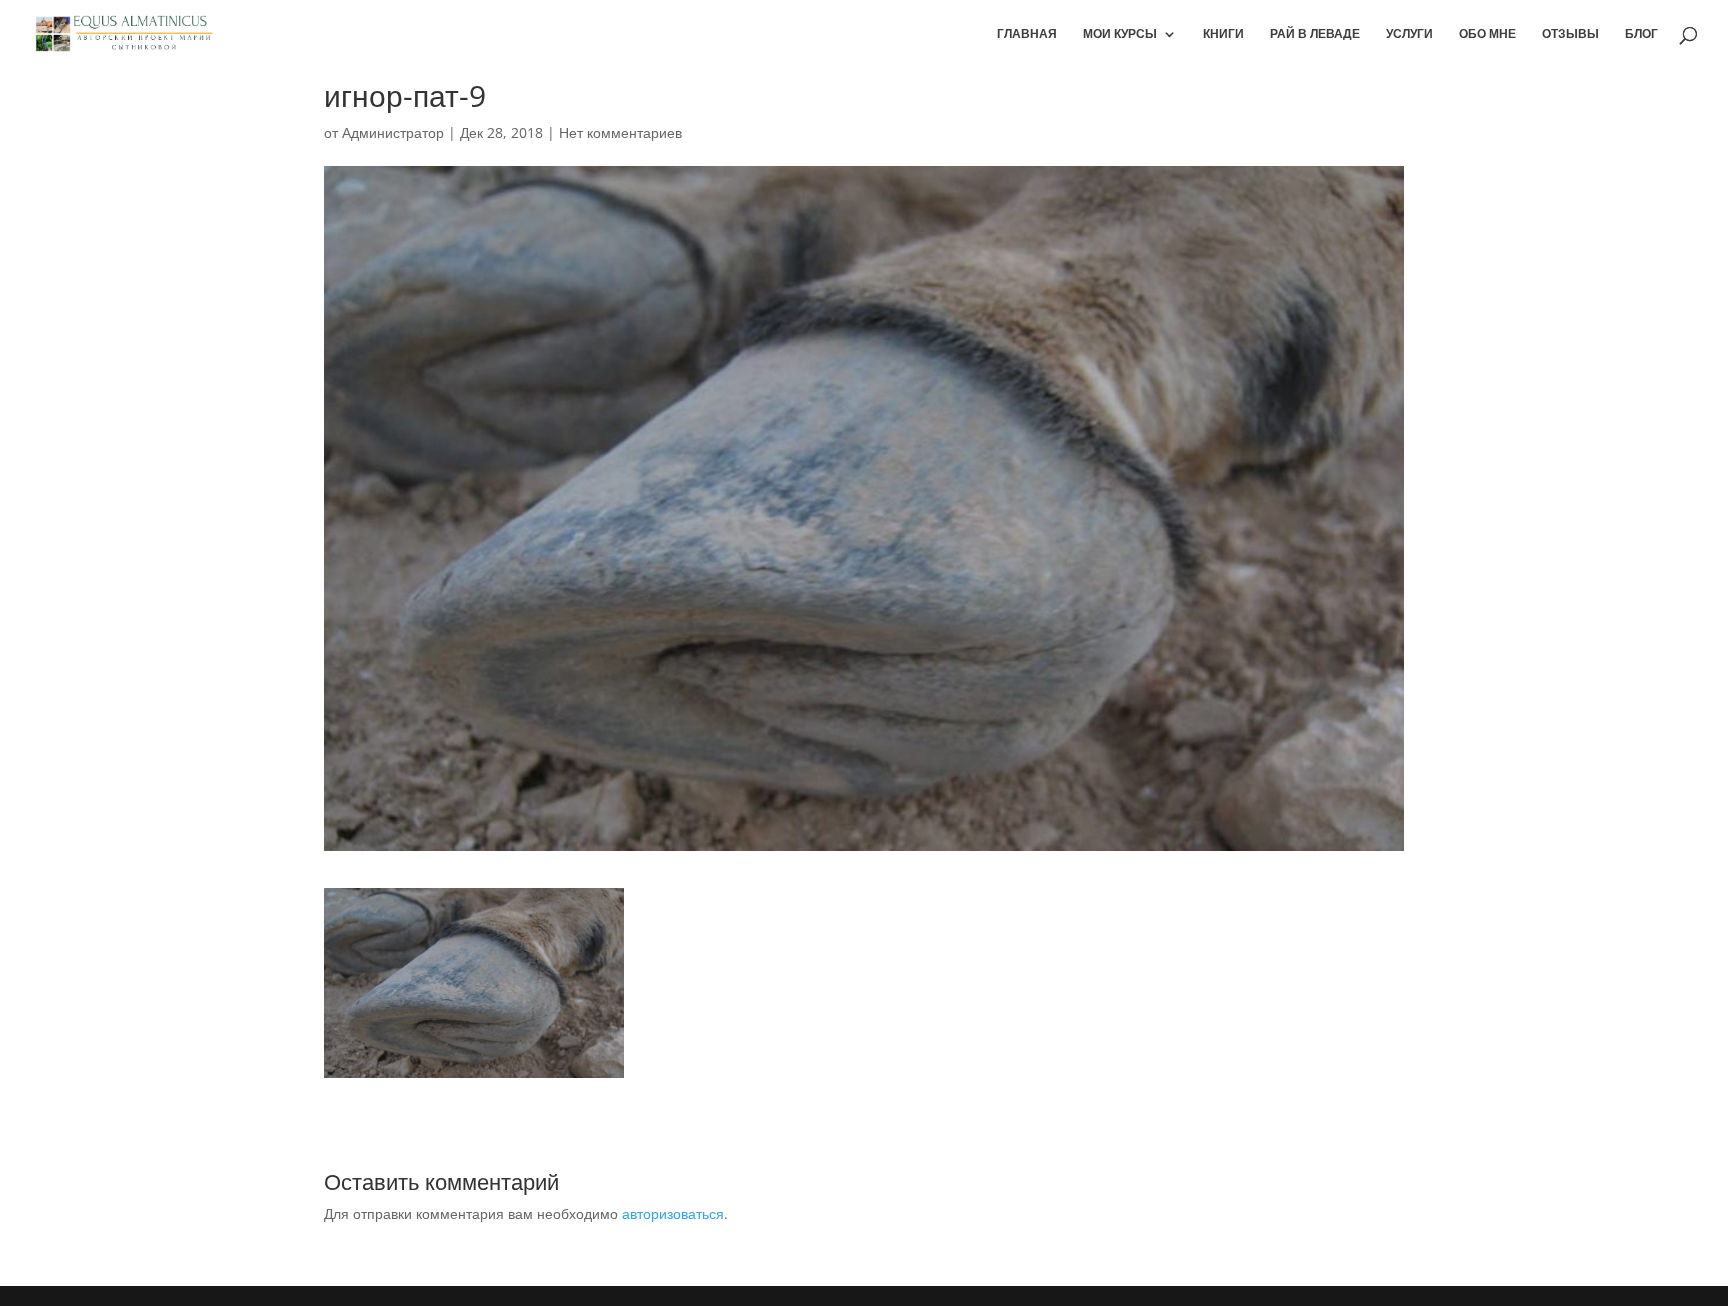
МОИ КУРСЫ (1120, 34)
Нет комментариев (620, 132)
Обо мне (1487, 34)
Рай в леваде (1315, 34)
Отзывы (1570, 34)
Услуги (1409, 34)
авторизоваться (673, 1213)
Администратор (393, 132)
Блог (1641, 34)
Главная (1027, 34)
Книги (1223, 34)
